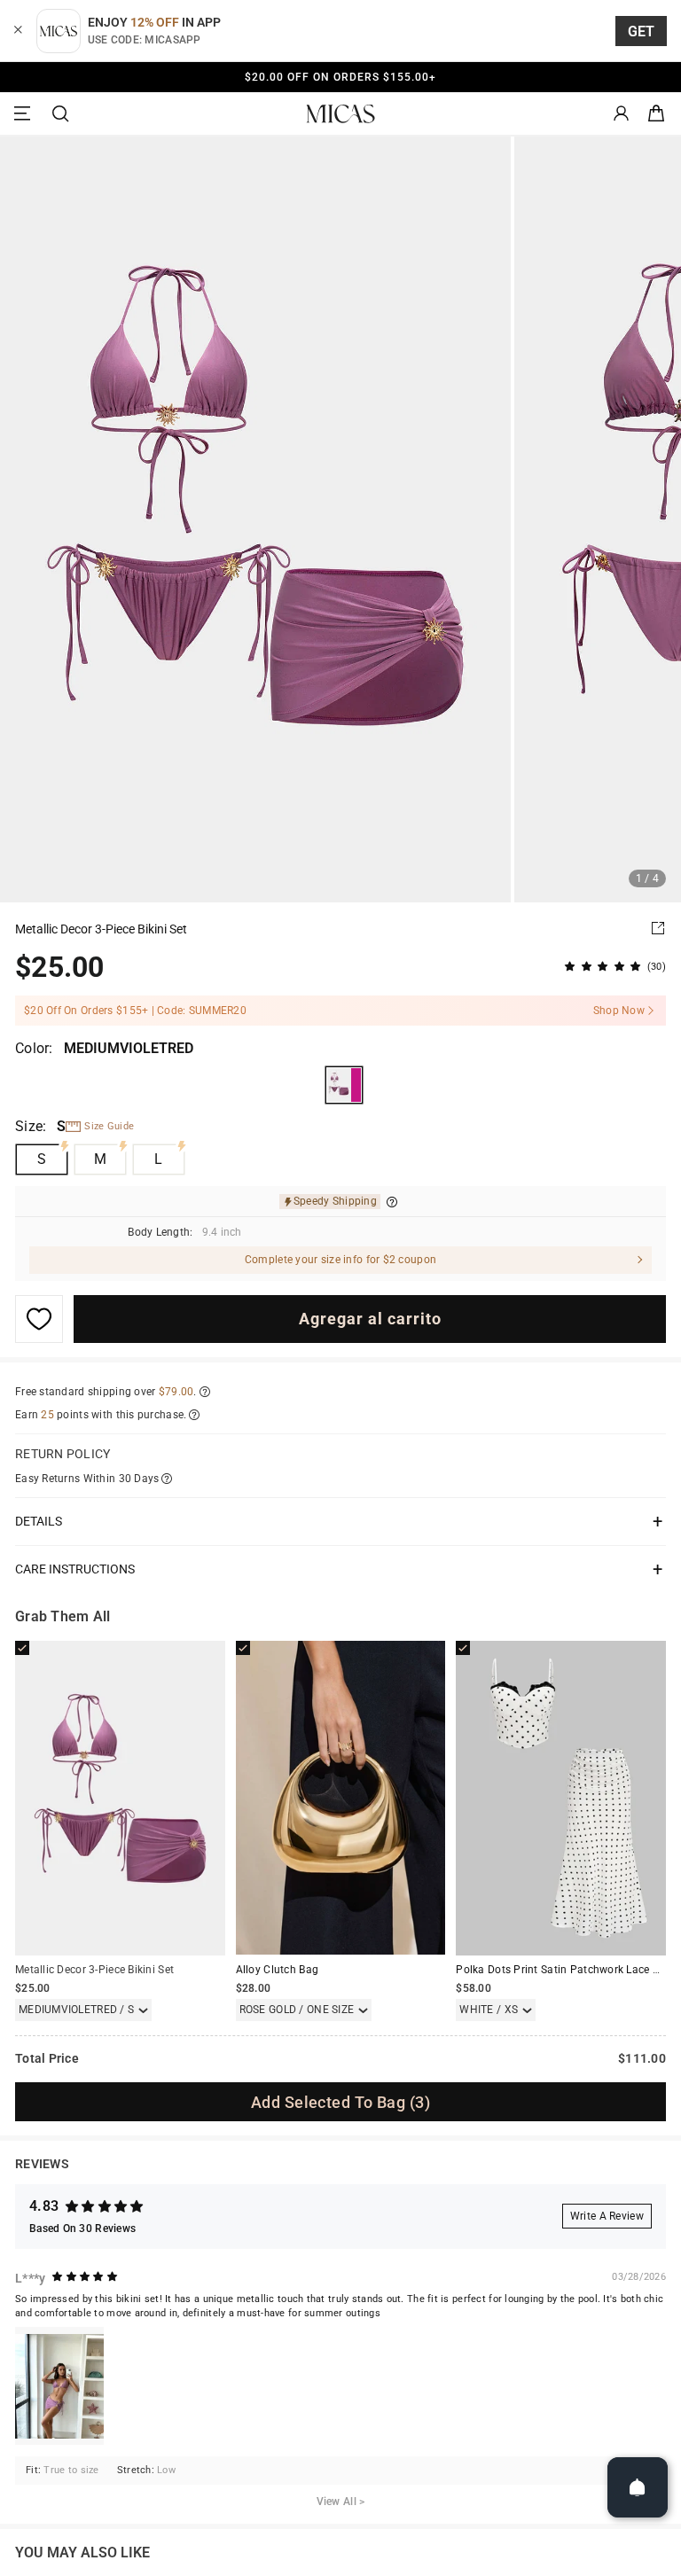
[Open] (638, 2487)
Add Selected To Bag (340, 2102)
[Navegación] (25, 114)
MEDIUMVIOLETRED (344, 1085)
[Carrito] (656, 114)
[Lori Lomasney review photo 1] (59, 2386)
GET (642, 31)
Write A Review (607, 2216)
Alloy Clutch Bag (277, 1970)
